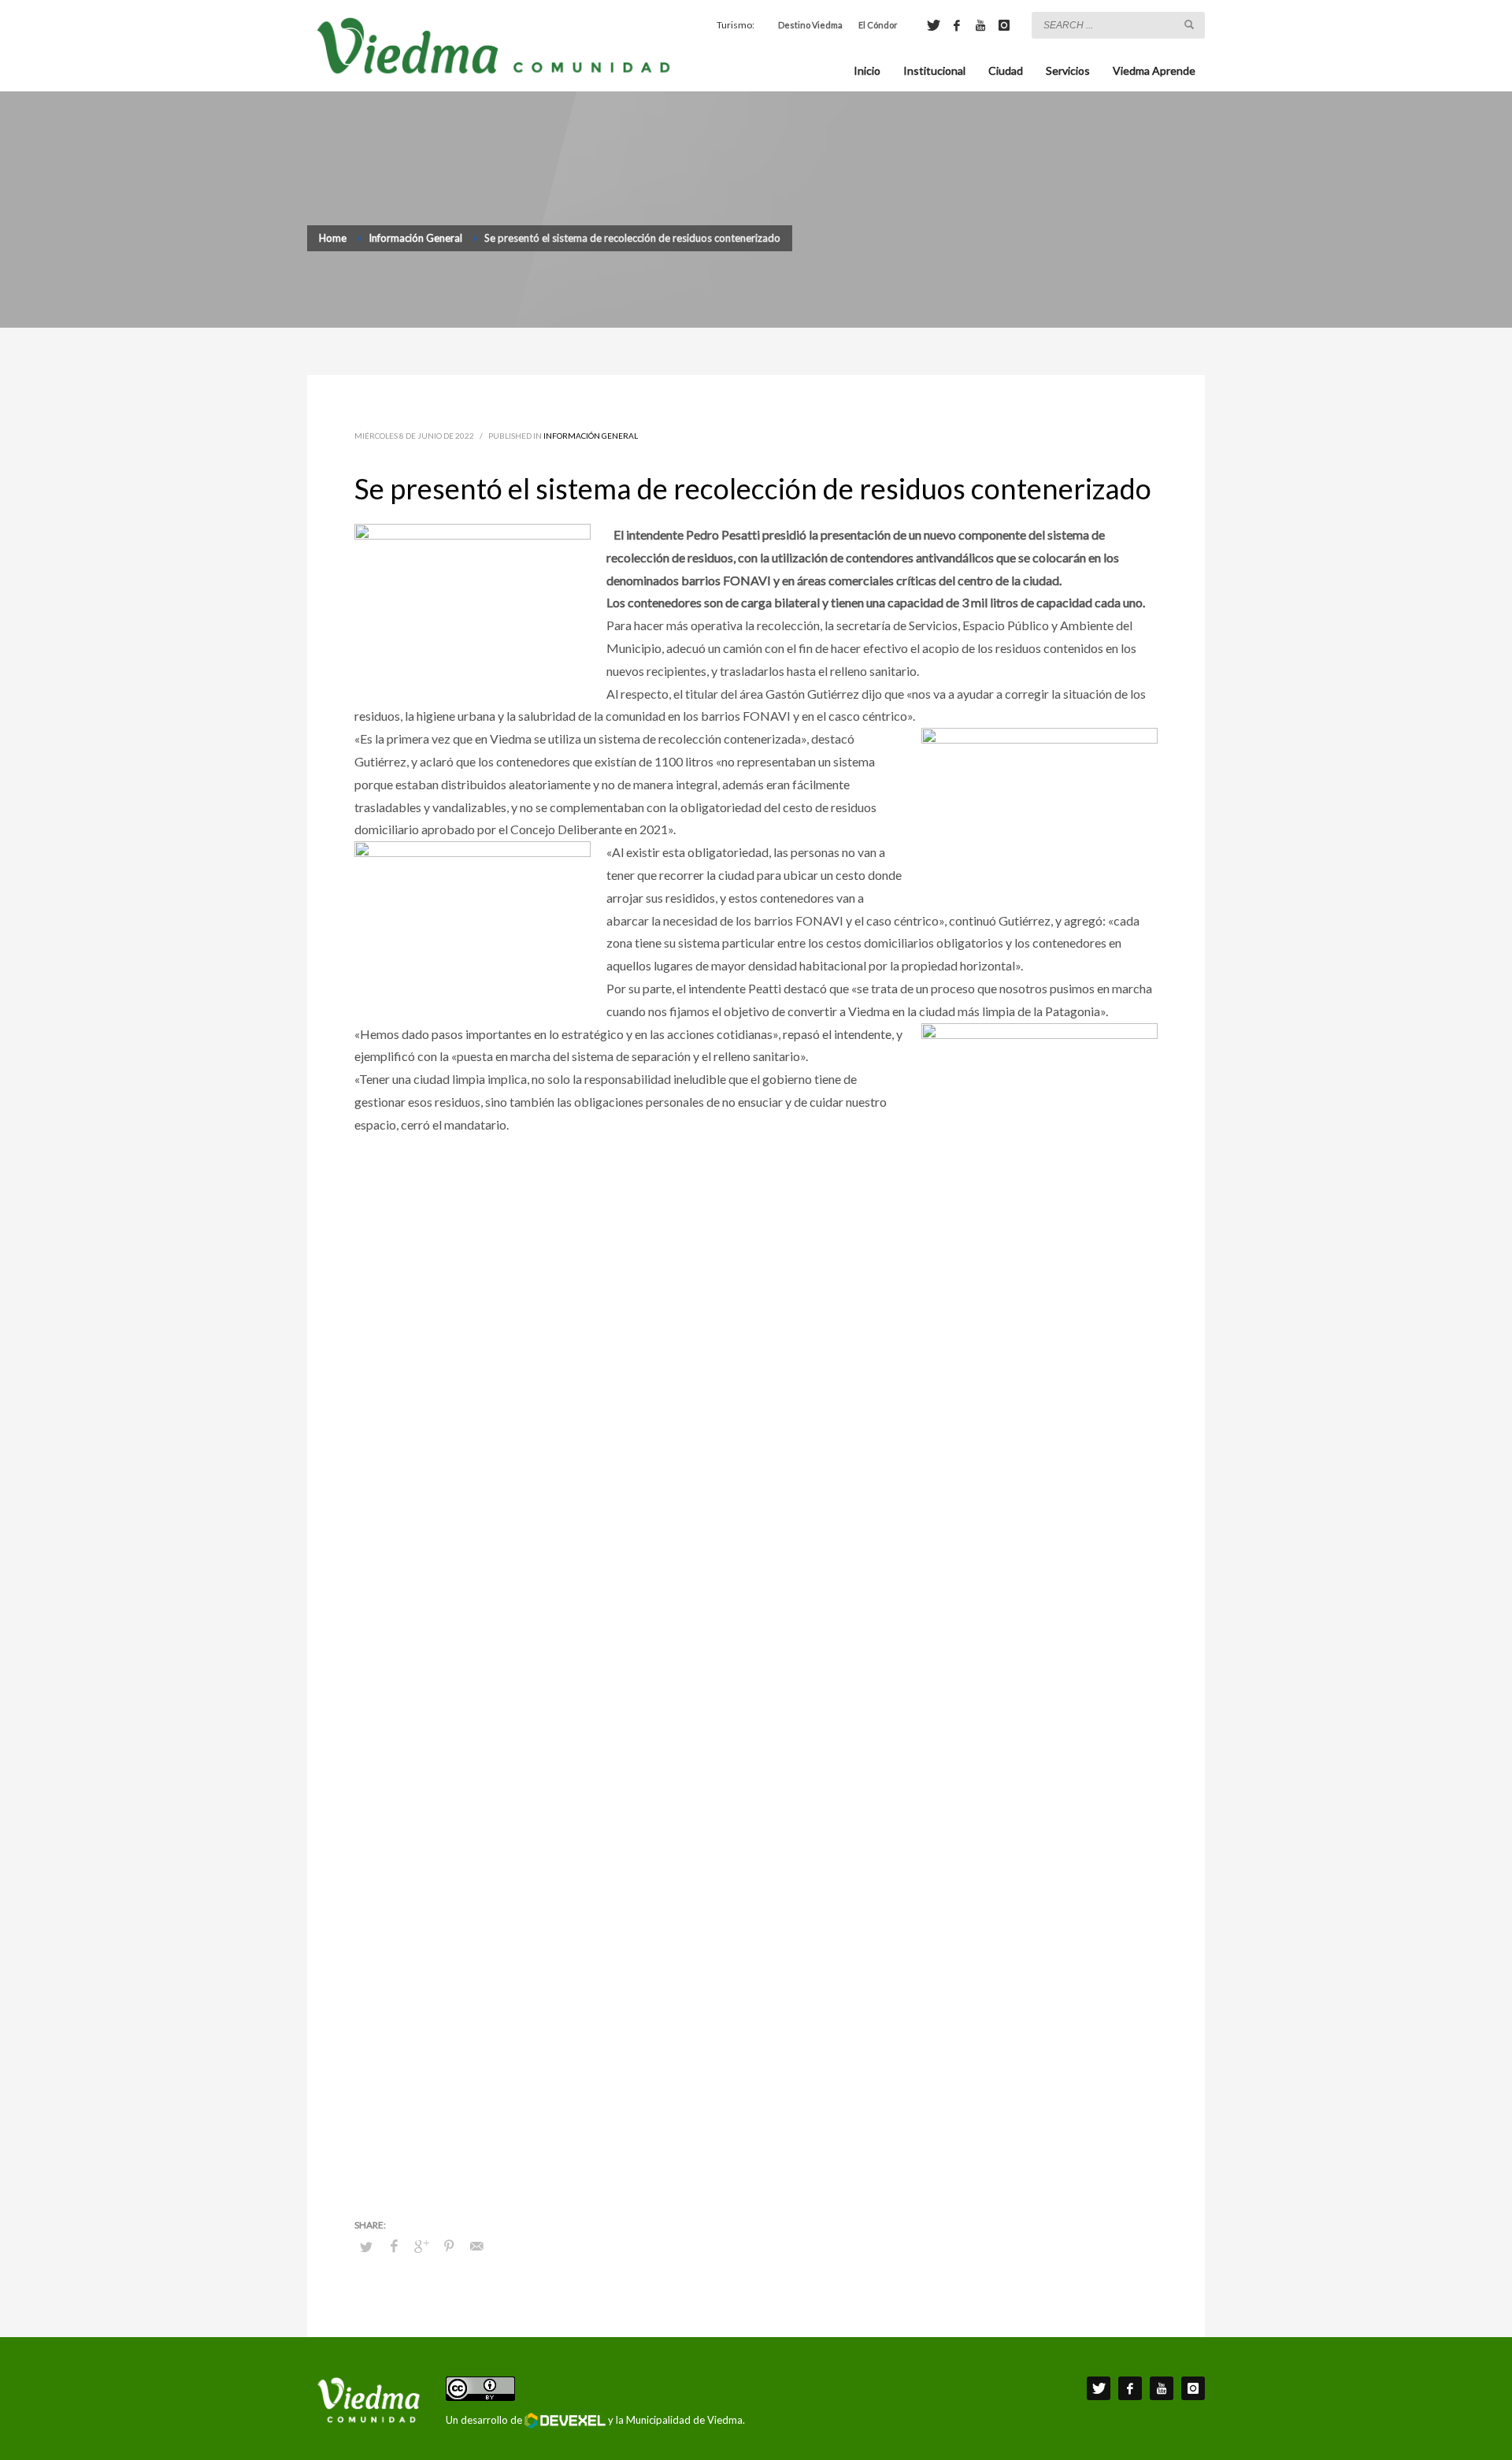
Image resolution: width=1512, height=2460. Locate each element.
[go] (1189, 24)
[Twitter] (933, 25)
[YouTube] (980, 25)
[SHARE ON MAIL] (476, 2246)
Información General (591, 436)
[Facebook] (957, 25)
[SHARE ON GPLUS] (421, 2246)
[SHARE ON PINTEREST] (449, 2246)
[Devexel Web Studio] (565, 2421)
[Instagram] (1004, 25)
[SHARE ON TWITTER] (366, 2247)
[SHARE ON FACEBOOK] (394, 2246)
